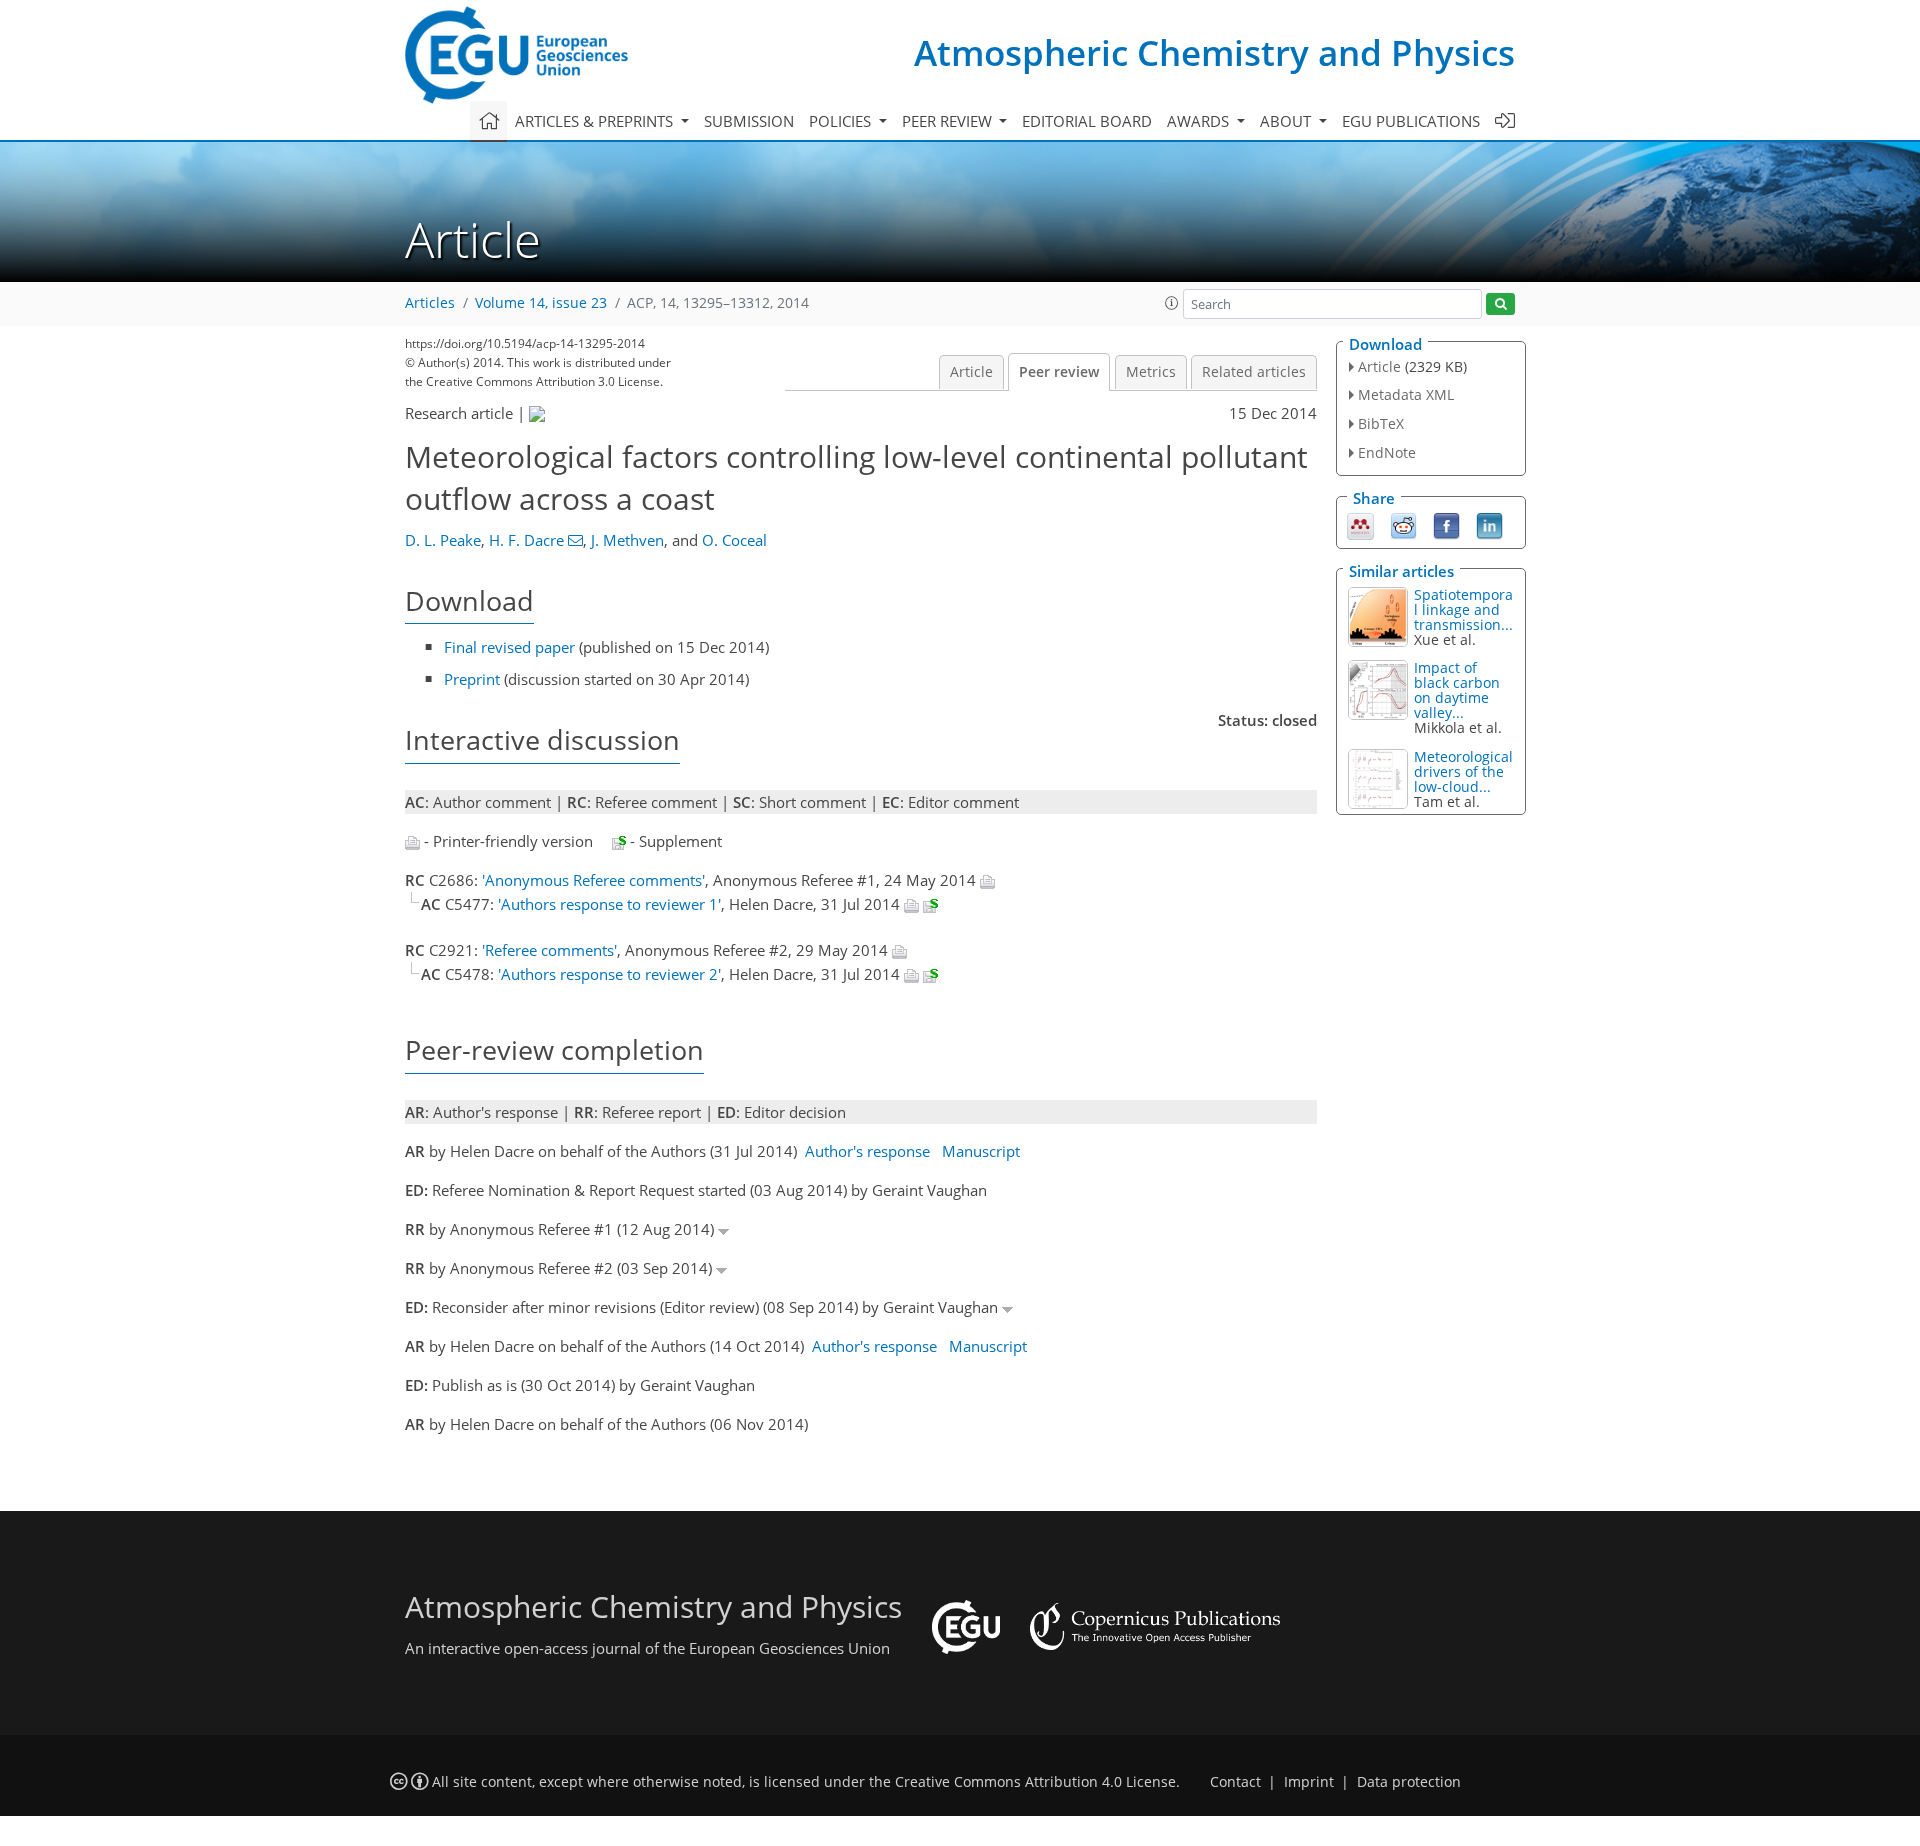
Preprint (472, 679)
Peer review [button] (949, 121)
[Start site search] (1500, 304)
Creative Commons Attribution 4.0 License (1035, 1782)
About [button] (1287, 121)
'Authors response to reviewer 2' (609, 974)
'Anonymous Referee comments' (593, 880)
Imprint (1309, 1782)
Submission (749, 121)
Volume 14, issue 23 (541, 303)
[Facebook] (1446, 524)
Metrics (1151, 372)
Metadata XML (1406, 394)
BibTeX (1381, 423)
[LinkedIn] (1489, 524)
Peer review (1059, 372)
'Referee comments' (549, 950)
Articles (430, 303)
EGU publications (1411, 121)
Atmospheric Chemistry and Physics (1214, 52)
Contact (1235, 1782)
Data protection (1409, 1782)
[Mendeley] (1360, 524)
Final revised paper (509, 647)
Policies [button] (842, 121)
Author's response (867, 1151)
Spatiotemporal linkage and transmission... (1463, 609)
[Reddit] (1403, 524)
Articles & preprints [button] (596, 121)
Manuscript (981, 1151)
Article (971, 372)
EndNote (1387, 452)
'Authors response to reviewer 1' (609, 904)
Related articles (1254, 372)
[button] (1172, 303)
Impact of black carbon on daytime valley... (1457, 690)
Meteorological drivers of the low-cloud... (1463, 771)
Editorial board (1087, 121)
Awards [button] (1200, 121)
